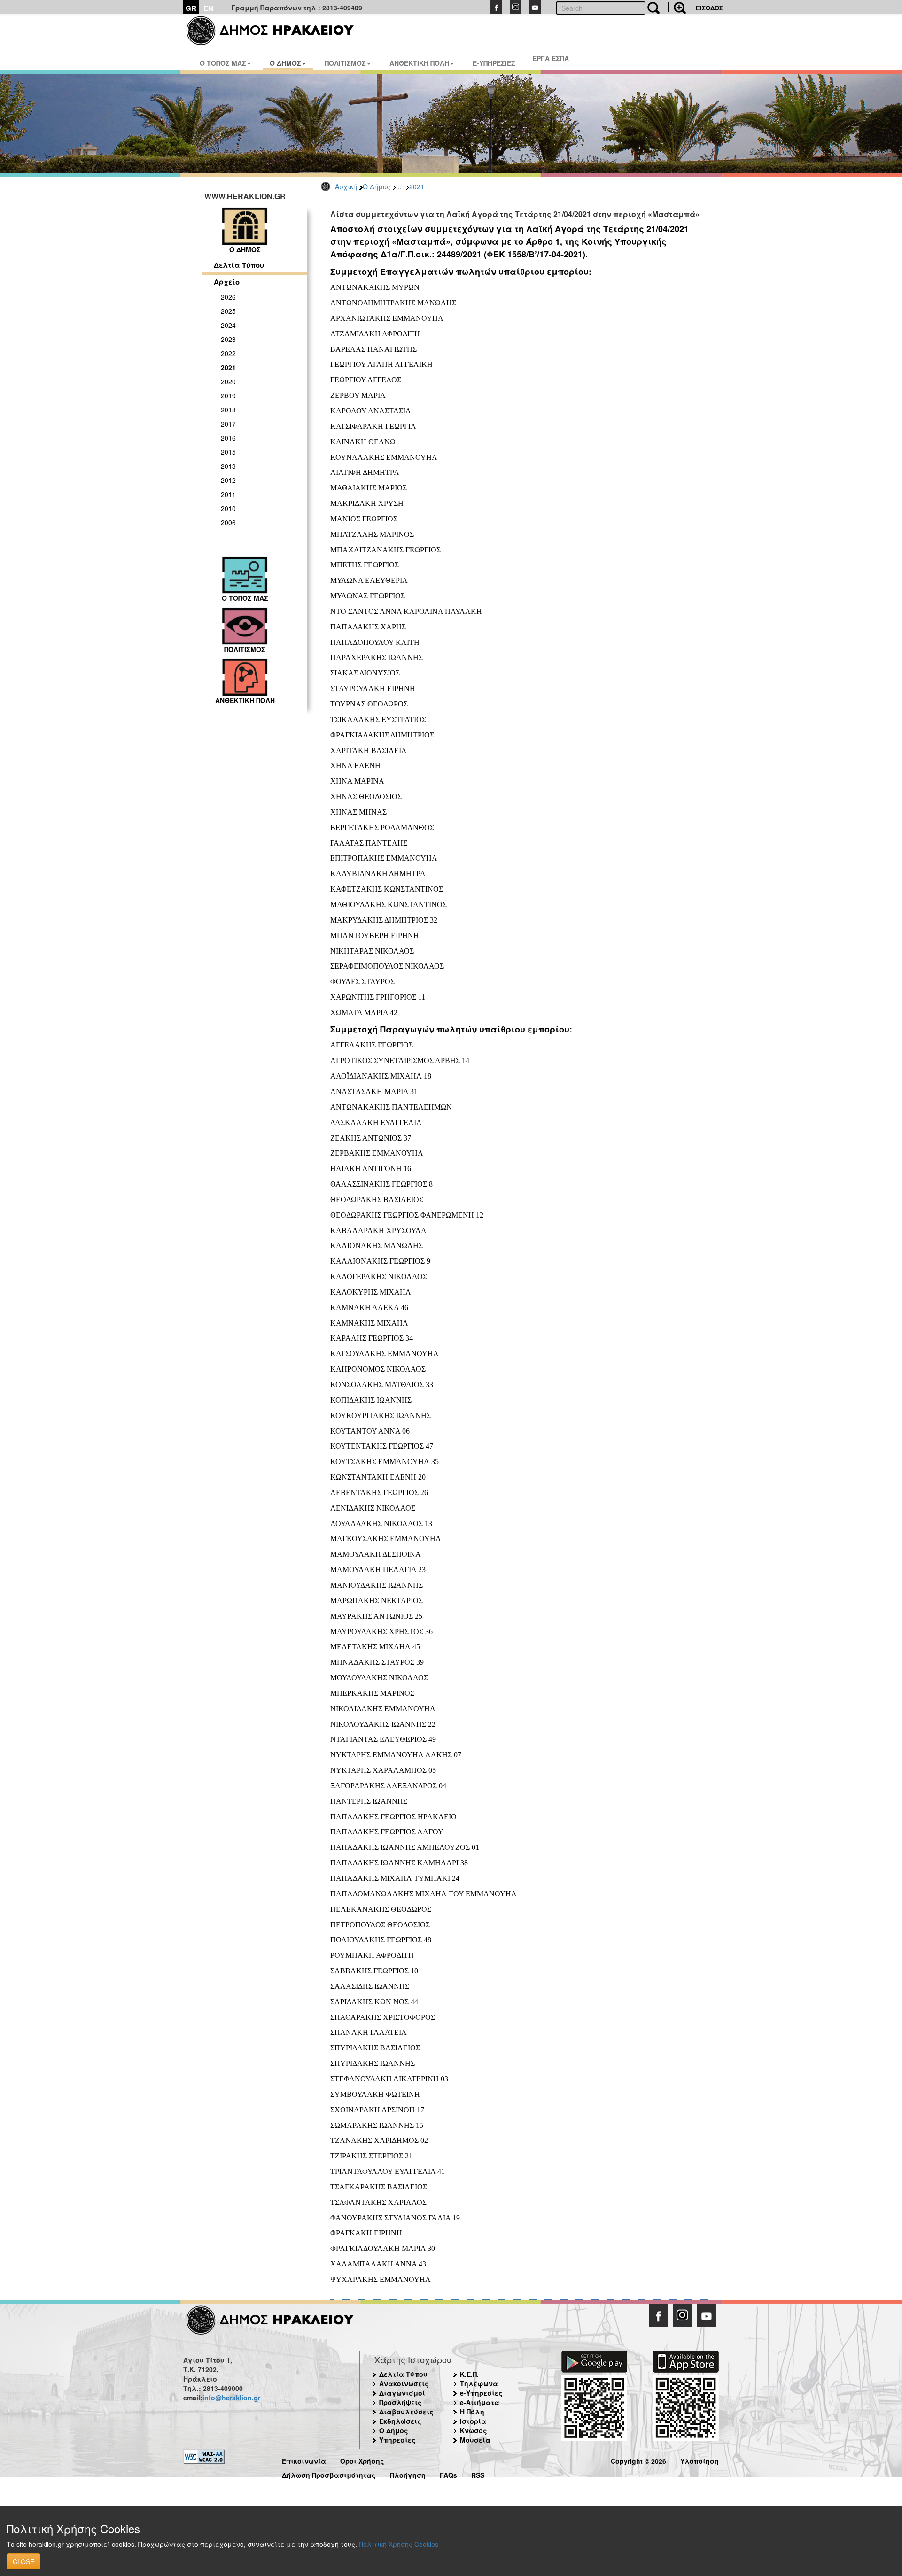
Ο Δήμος (377, 186)
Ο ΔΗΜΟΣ (285, 63)
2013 (228, 466)
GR (191, 8)
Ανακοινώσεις (404, 2383)
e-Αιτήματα (480, 2402)
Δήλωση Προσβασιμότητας (329, 2474)
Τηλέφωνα (479, 2383)
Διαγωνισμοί (402, 2393)
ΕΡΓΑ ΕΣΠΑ (551, 58)
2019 (228, 396)
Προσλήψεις (400, 2402)
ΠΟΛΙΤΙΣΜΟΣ (345, 63)
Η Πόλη (472, 2412)
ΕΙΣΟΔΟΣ (709, 8)
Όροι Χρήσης (362, 2460)
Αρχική (346, 186)
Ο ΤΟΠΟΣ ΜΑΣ (223, 63)
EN (208, 8)
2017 (228, 424)
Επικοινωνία (304, 2460)
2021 (417, 186)
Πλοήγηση (408, 2474)
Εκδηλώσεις (400, 2421)
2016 (228, 438)
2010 (228, 508)
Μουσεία (475, 2440)
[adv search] (677, 7)
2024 (228, 325)
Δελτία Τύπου (239, 265)
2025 (228, 311)
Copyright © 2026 (638, 2460)
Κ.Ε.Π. (469, 2374)
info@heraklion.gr (231, 2398)
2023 (228, 339)
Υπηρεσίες (397, 2440)
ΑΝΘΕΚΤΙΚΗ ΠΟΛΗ (419, 63)
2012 (228, 480)
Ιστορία (473, 2421)
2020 (228, 381)
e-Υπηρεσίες (481, 2393)
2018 (228, 410)
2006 (228, 522)
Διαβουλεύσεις (406, 2412)
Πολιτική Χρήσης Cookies (399, 2544)
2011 (228, 494)
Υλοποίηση (700, 2460)
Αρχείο (227, 282)
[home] (276, 31)
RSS (478, 2474)
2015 (228, 452)
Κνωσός (474, 2430)
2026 (228, 297)
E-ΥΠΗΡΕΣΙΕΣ (494, 63)
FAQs (448, 2474)
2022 (228, 353)
